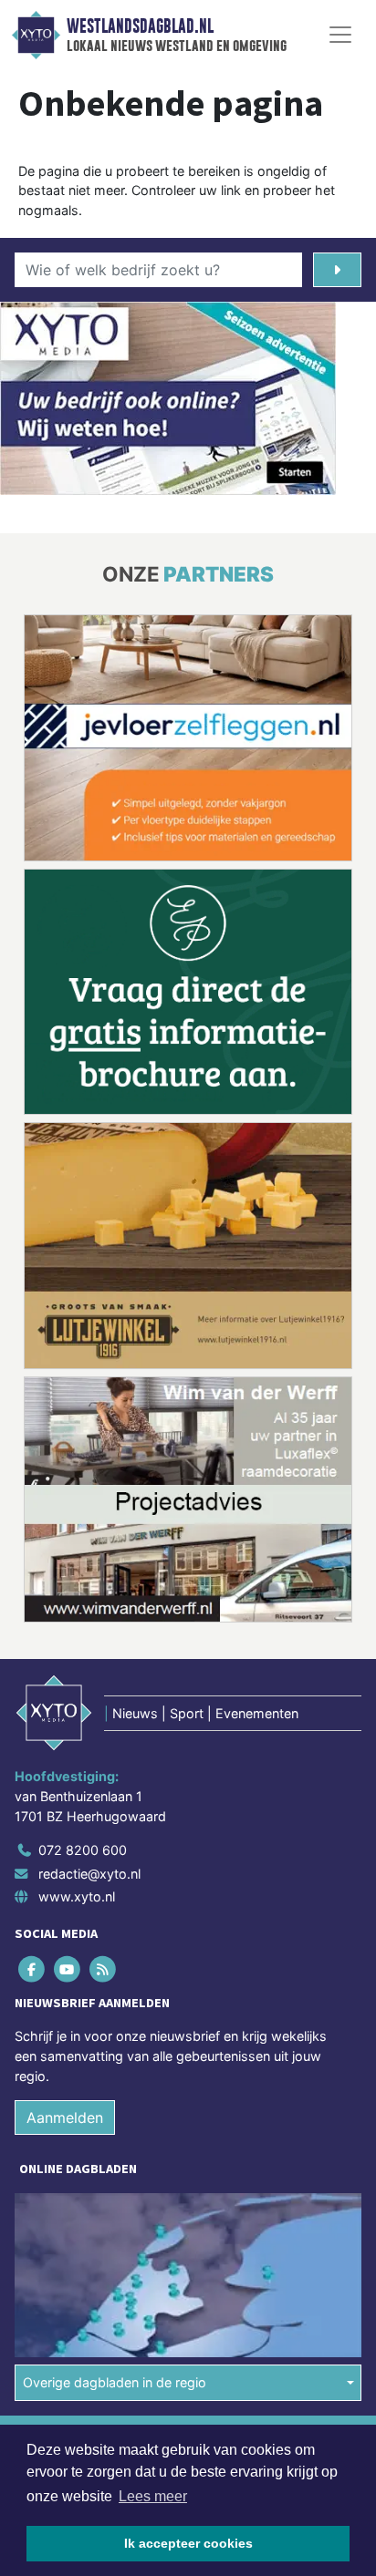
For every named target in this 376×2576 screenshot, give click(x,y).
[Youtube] (68, 1715)
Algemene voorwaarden (85, 2185)
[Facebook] (32, 1715)
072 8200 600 (83, 1597)
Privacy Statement (70, 2249)
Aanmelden (65, 1864)
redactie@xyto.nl (89, 1619)
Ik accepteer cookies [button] (188, 2543)
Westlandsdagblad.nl (140, 26)
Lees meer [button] (153, 2496)
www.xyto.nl (77, 1643)
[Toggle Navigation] (340, 35)
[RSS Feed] (104, 1715)
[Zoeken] (337, 270)
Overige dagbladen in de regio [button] (115, 2129)
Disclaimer (48, 2217)
